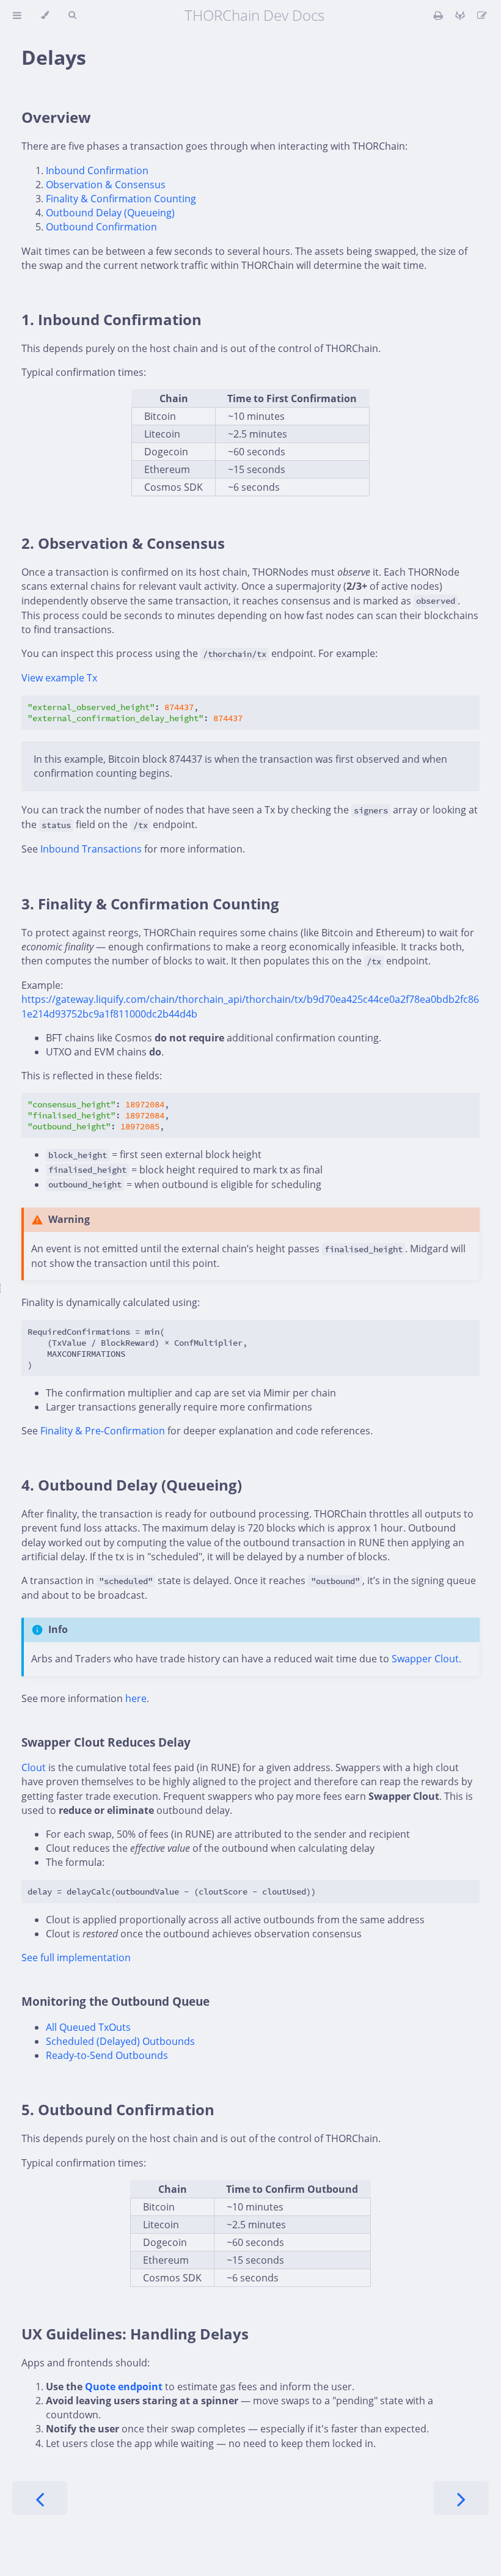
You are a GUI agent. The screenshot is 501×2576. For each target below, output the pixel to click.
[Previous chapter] (40, 2498)
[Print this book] (440, 15)
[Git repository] (461, 15)
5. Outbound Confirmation (118, 2109)
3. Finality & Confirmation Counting (150, 904)
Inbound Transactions (91, 849)
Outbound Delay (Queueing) (110, 213)
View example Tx (59, 678)
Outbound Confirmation (101, 227)
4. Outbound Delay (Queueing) (132, 1485)
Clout (34, 1767)
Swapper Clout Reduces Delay (106, 1742)
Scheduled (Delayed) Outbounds (120, 2041)
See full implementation (76, 1958)
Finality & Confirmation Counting (121, 199)
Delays (54, 57)
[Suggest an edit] (482, 15)
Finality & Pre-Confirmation (103, 1431)
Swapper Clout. (426, 1659)
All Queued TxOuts (88, 2027)
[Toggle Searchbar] (72, 15)
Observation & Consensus (106, 185)
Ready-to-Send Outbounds (107, 2055)
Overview (56, 117)
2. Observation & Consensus (123, 543)
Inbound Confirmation (97, 171)
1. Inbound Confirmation (112, 319)
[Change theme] (45, 15)
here (136, 1698)
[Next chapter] (461, 2498)
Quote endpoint (124, 2387)
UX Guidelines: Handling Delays (135, 2334)
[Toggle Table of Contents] (17, 15)
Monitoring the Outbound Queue (115, 2001)
